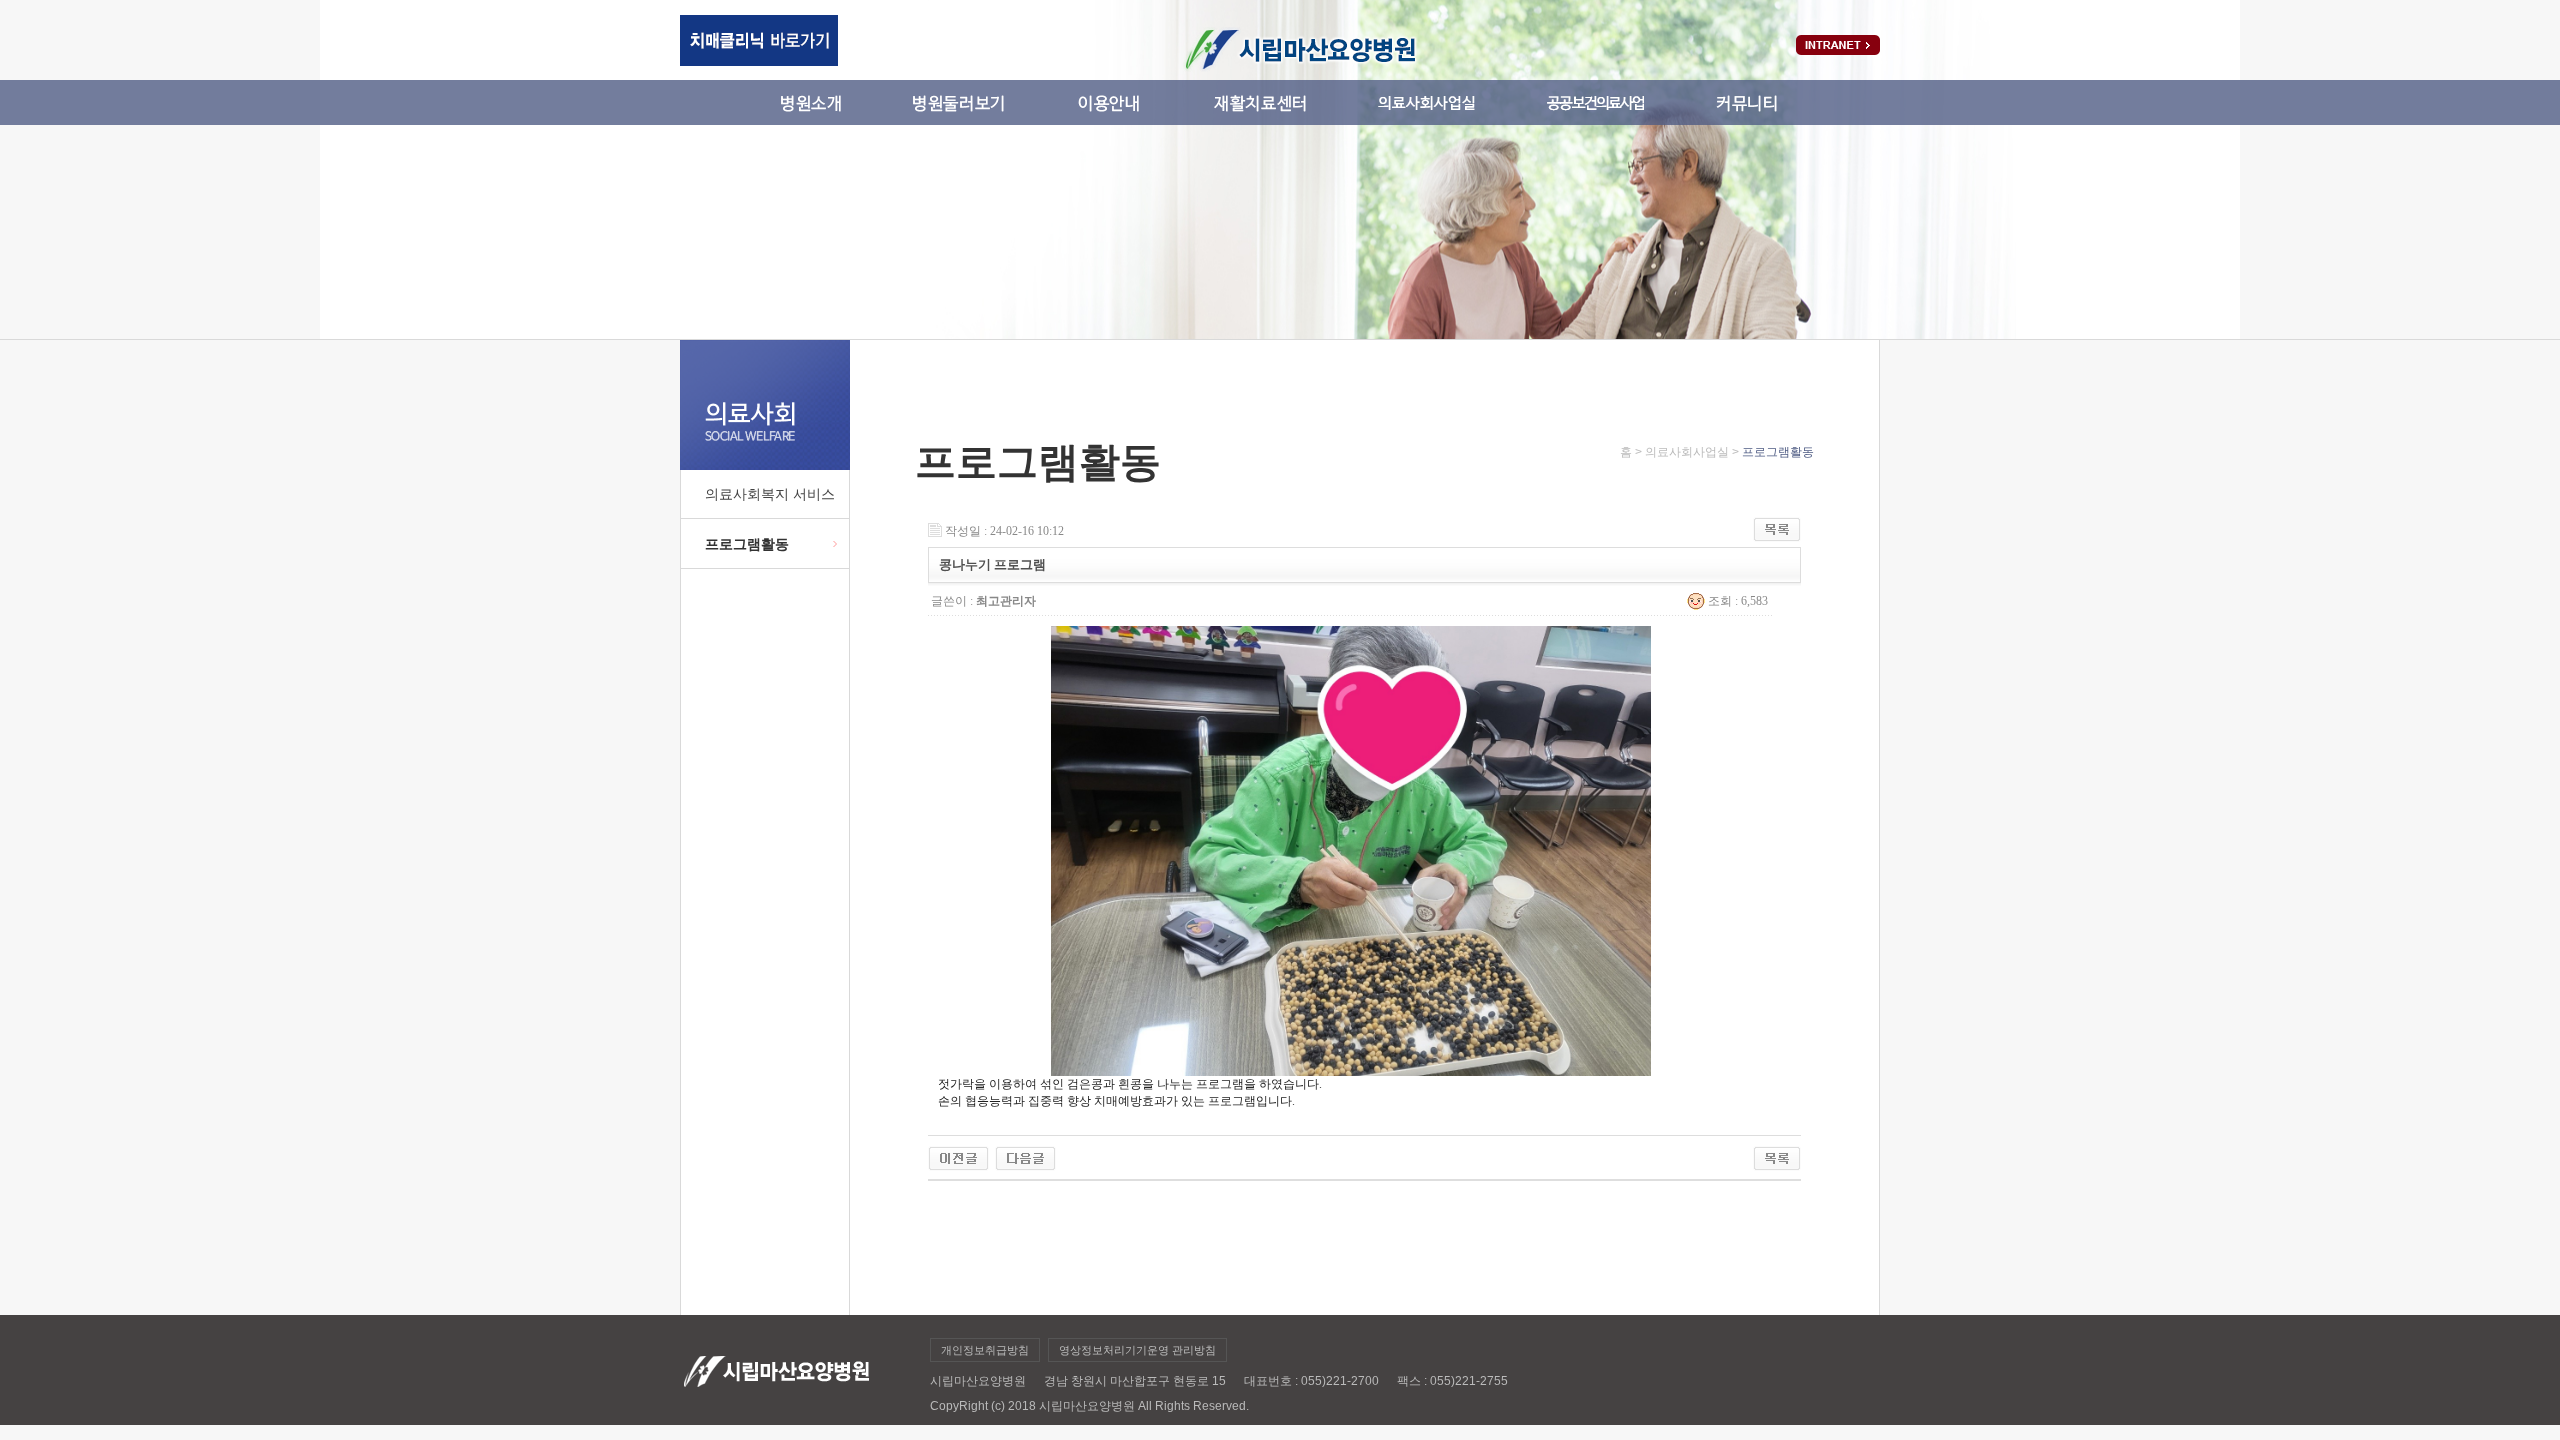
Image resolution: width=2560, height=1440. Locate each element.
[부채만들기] (1025, 1153)
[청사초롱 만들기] (958, 1153)
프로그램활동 (747, 544)
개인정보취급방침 (985, 1350)
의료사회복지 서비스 (770, 494)
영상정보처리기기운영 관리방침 (1137, 1350)
